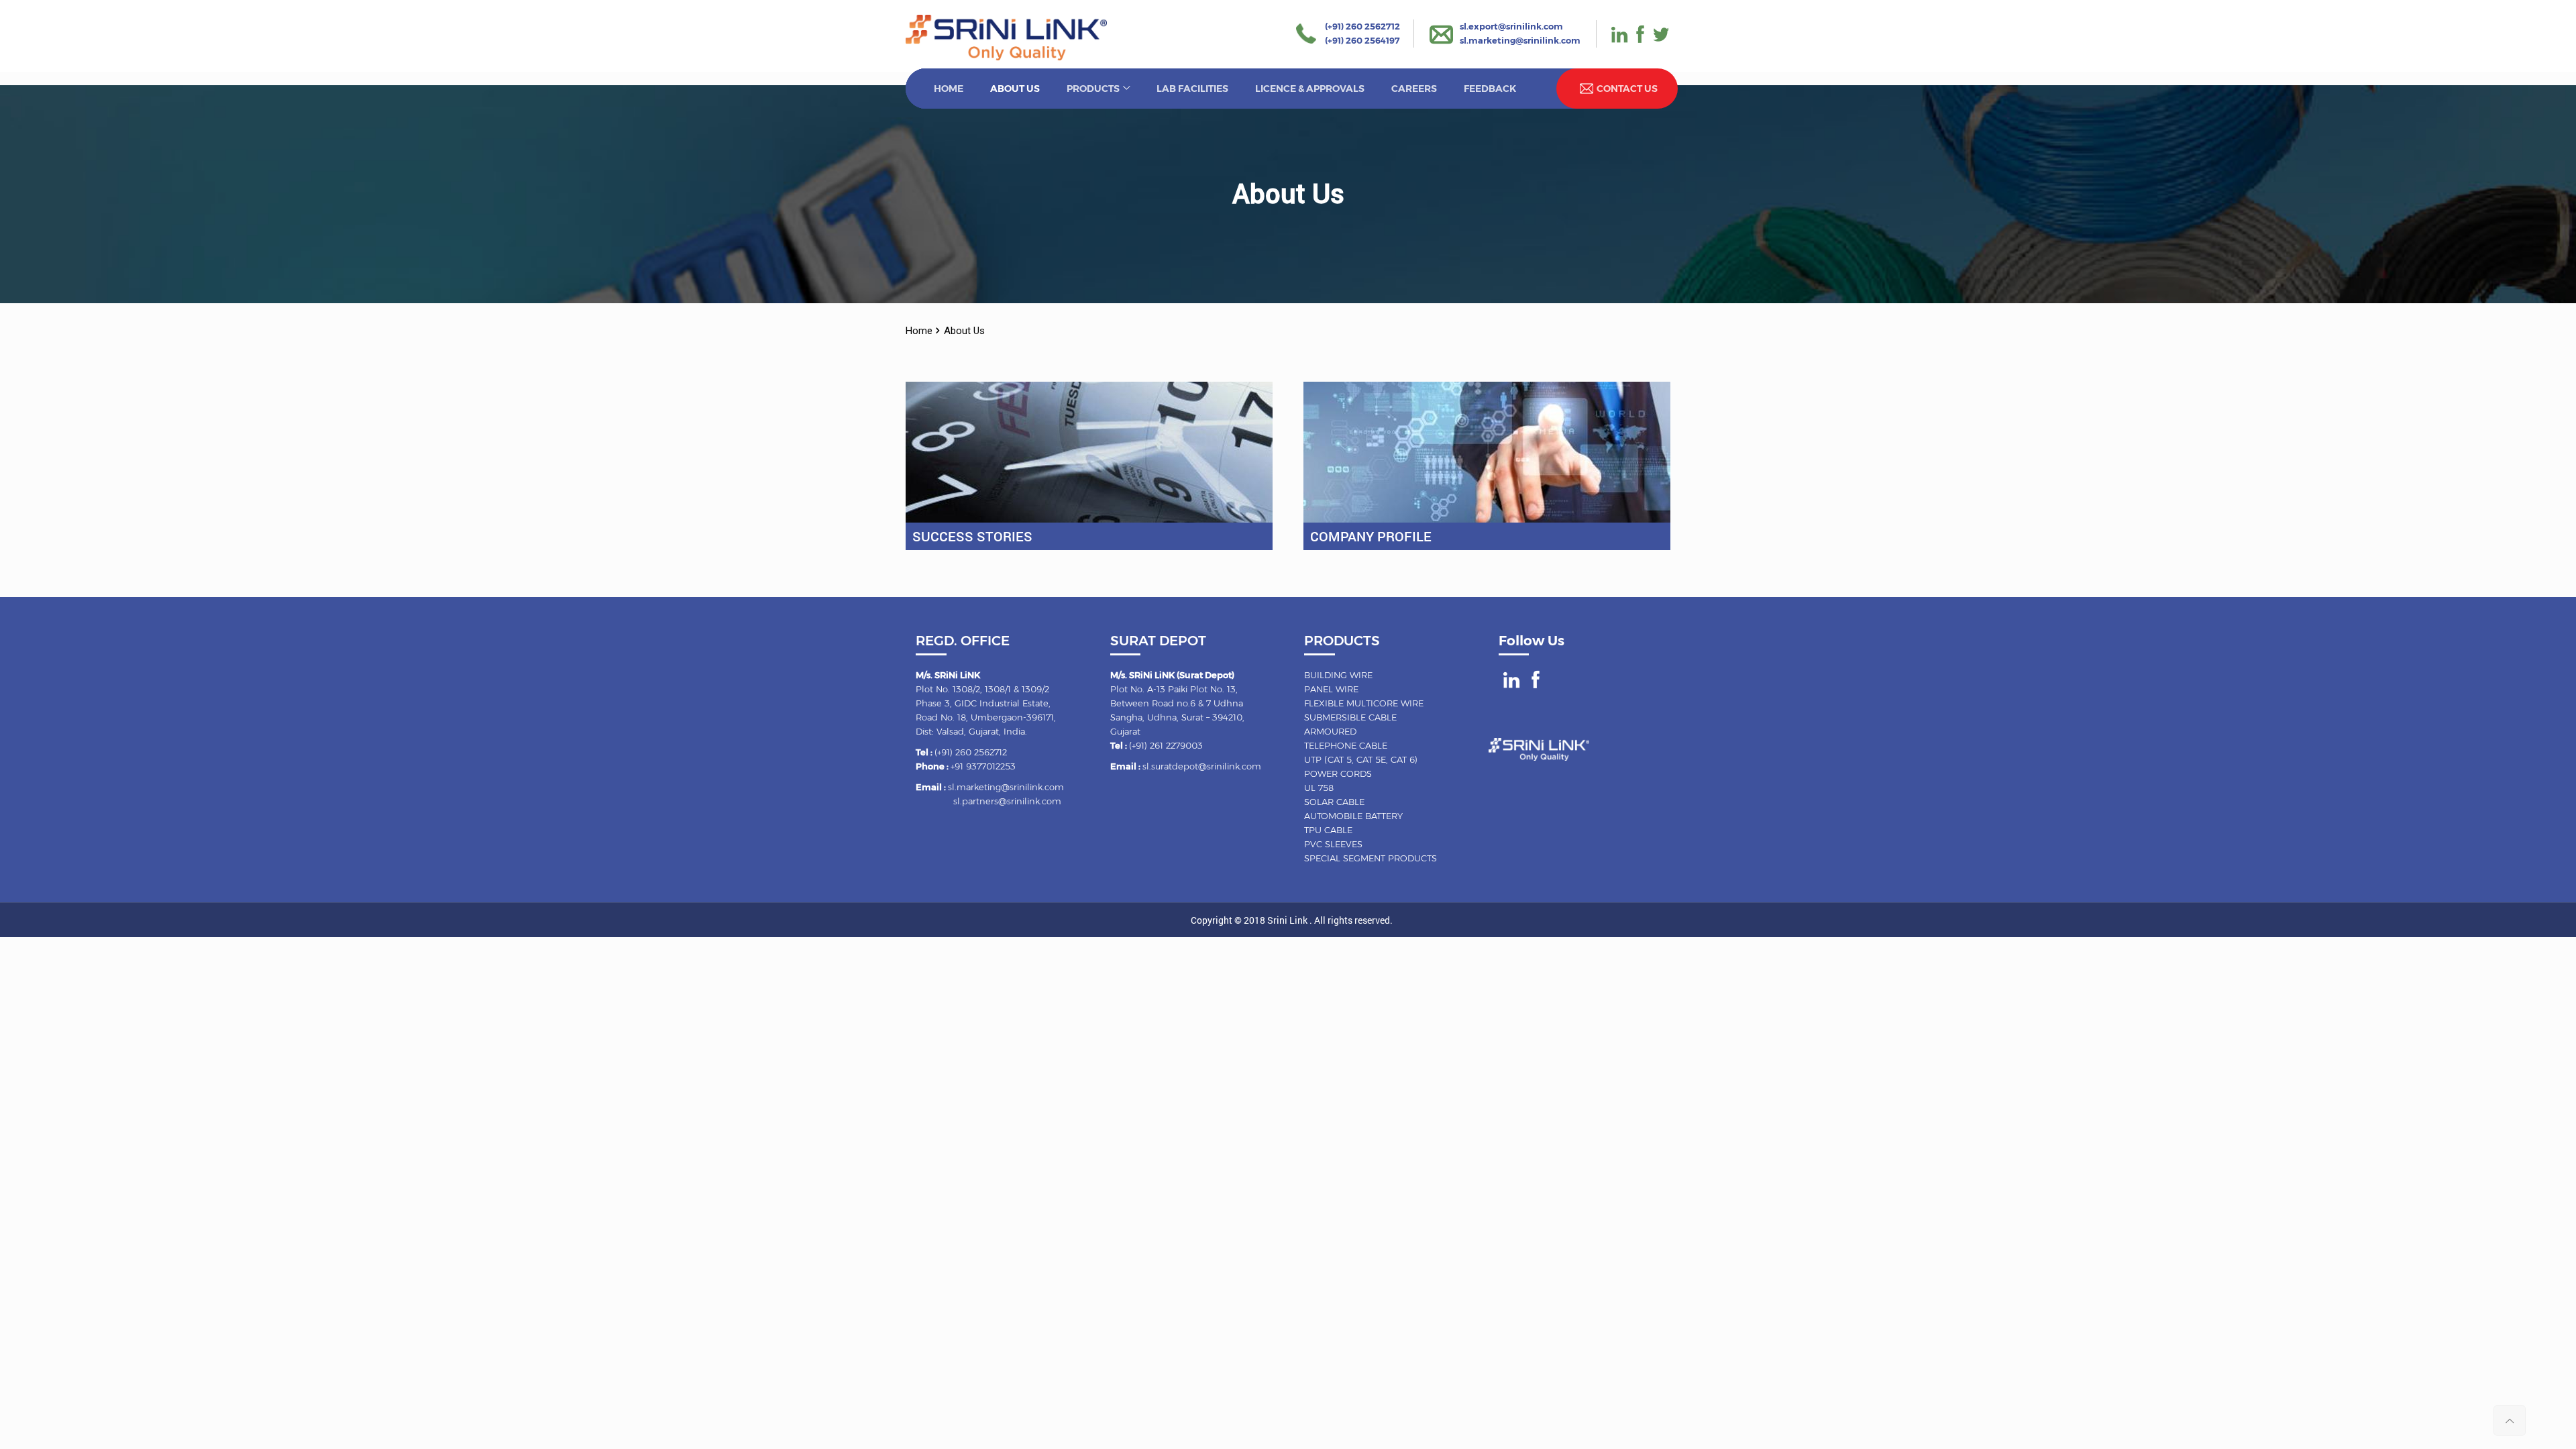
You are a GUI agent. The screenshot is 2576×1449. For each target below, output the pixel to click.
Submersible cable (1350, 717)
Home (919, 331)
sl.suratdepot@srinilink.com (1202, 766)
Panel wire (1331, 689)
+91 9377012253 (983, 766)
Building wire (1338, 675)
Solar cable (1334, 802)
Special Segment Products (1371, 858)
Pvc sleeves (1333, 844)
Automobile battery (1353, 816)
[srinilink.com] (1006, 57)
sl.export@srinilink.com (1511, 26)
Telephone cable (1346, 745)
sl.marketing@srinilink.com (1520, 40)
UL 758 (1319, 788)
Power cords (1338, 773)
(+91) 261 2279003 (1166, 745)
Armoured (1330, 731)
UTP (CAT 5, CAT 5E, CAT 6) (1361, 759)
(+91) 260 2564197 (1362, 40)
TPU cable (1328, 830)
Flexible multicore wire (1364, 703)
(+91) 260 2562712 (1362, 26)
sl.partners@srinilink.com (1007, 801)
